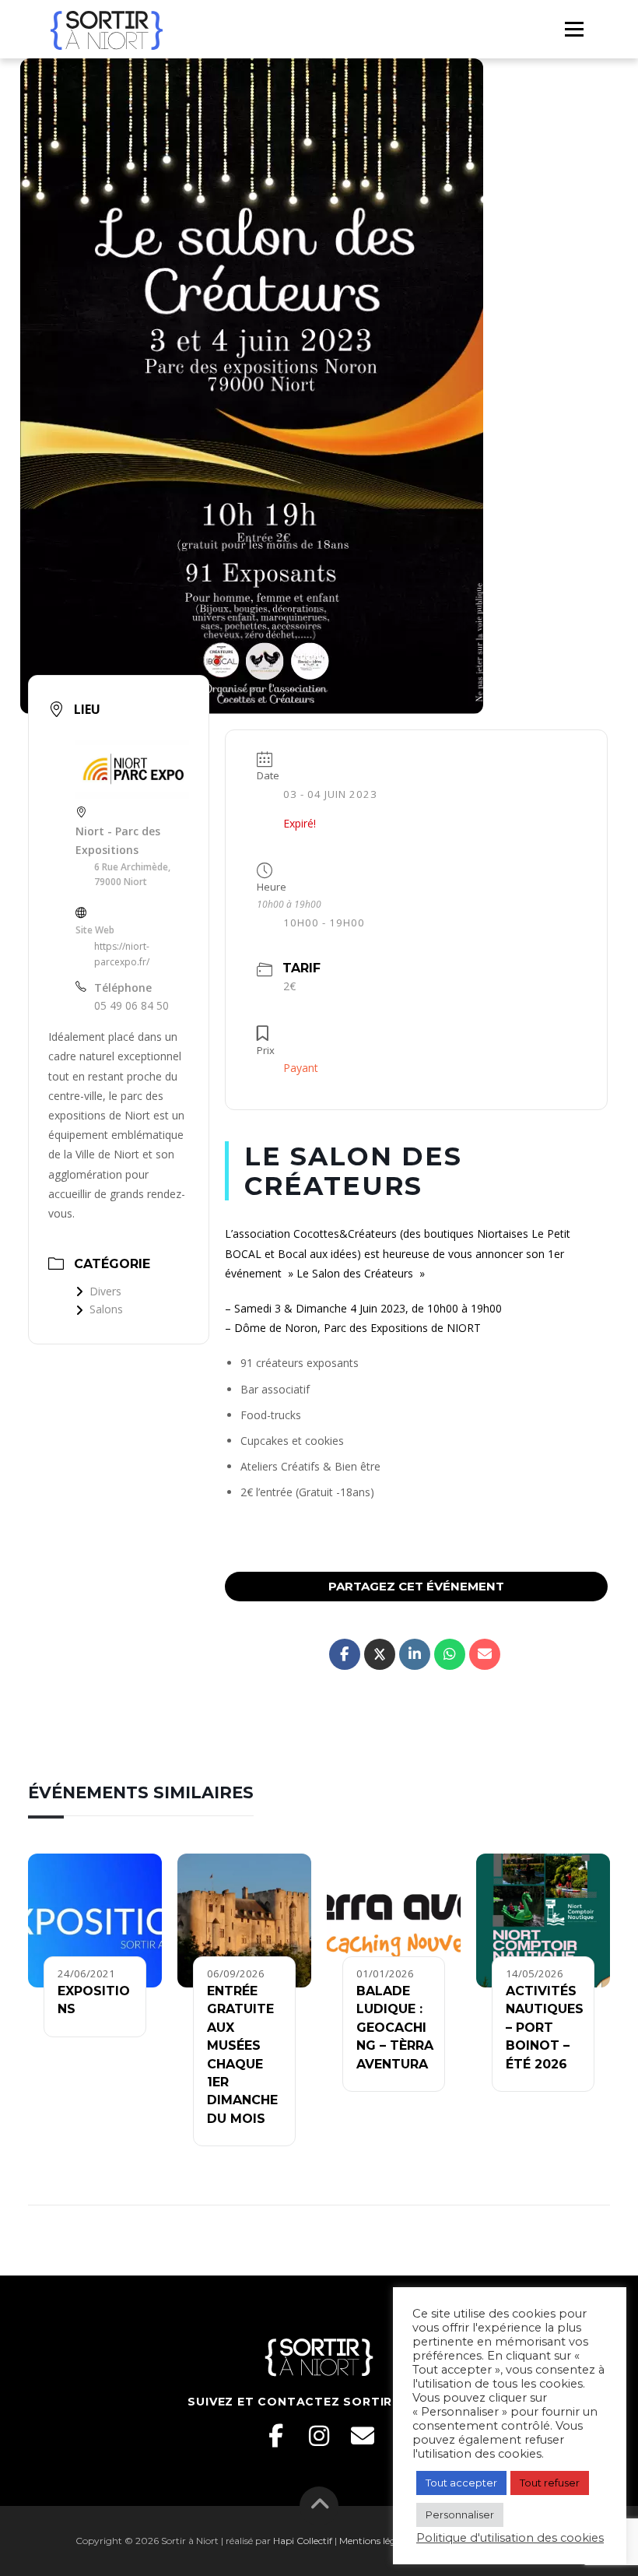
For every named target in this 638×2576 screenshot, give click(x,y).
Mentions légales (376, 2541)
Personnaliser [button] (460, 2514)
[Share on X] (380, 1654)
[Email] (363, 2436)
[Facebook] (275, 2436)
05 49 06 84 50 (131, 1005)
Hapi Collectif (303, 2541)
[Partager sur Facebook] (345, 1654)
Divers (105, 1291)
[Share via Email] (485, 1654)
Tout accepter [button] (461, 2483)
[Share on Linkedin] (415, 1654)
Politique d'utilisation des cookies (510, 2538)
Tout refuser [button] (550, 2483)
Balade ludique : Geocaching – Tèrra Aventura (395, 2028)
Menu (574, 29)
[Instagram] (319, 2436)
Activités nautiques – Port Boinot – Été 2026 (545, 2028)
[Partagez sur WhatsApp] (450, 1654)
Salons (106, 1309)
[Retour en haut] (319, 2506)
